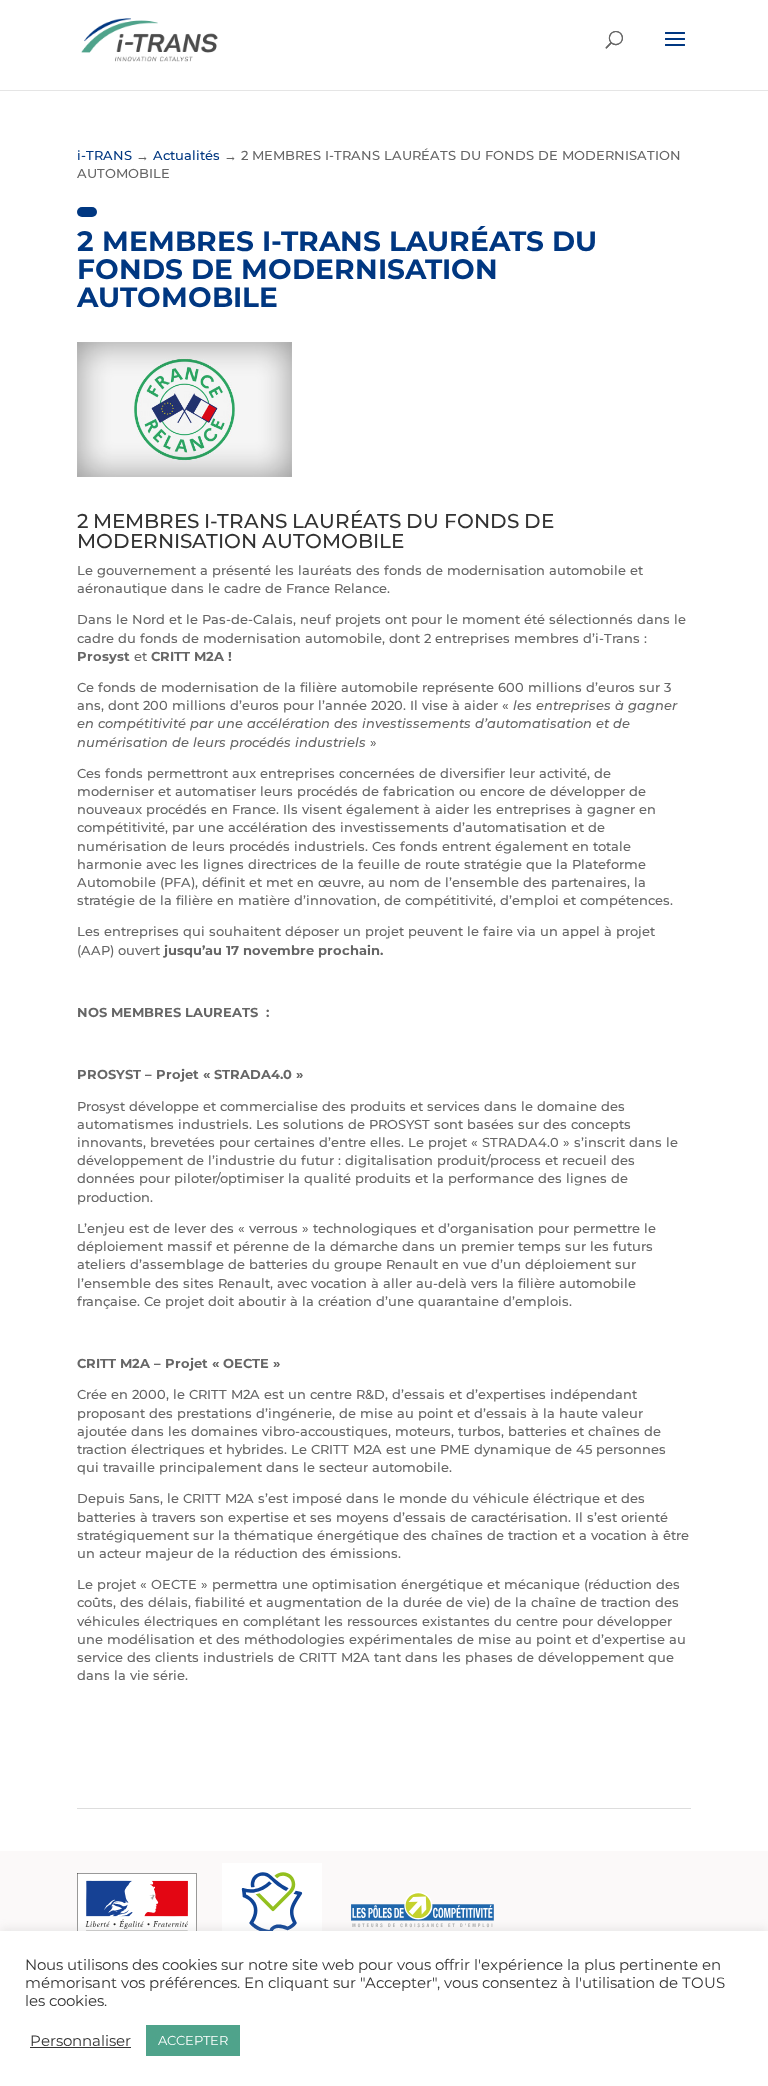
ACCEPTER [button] (193, 2040)
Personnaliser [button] (80, 2041)
